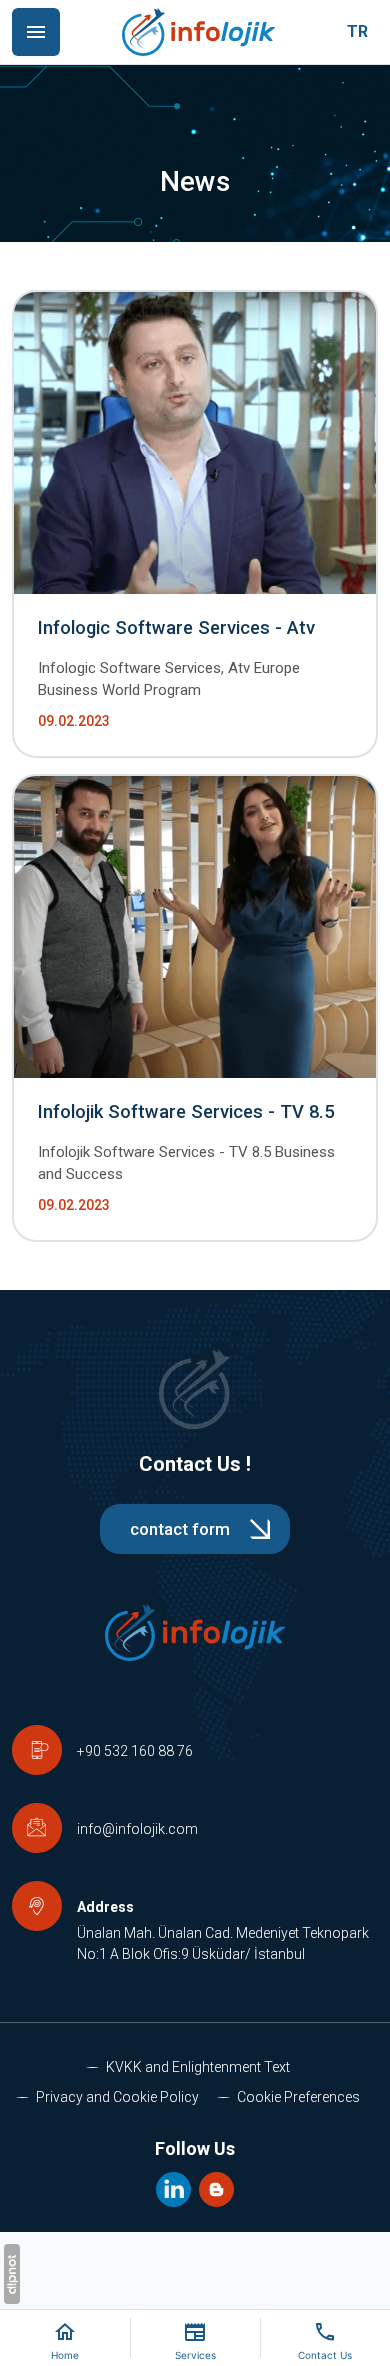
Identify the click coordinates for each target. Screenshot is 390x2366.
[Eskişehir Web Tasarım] (12, 2274)
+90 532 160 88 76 (135, 1751)
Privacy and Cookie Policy (117, 2097)
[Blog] (216, 2187)
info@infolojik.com (137, 1829)
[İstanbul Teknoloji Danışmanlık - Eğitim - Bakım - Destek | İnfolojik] (198, 32)
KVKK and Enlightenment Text (198, 2067)
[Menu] (36, 32)
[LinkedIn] (175, 2187)
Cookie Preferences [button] (298, 2097)
